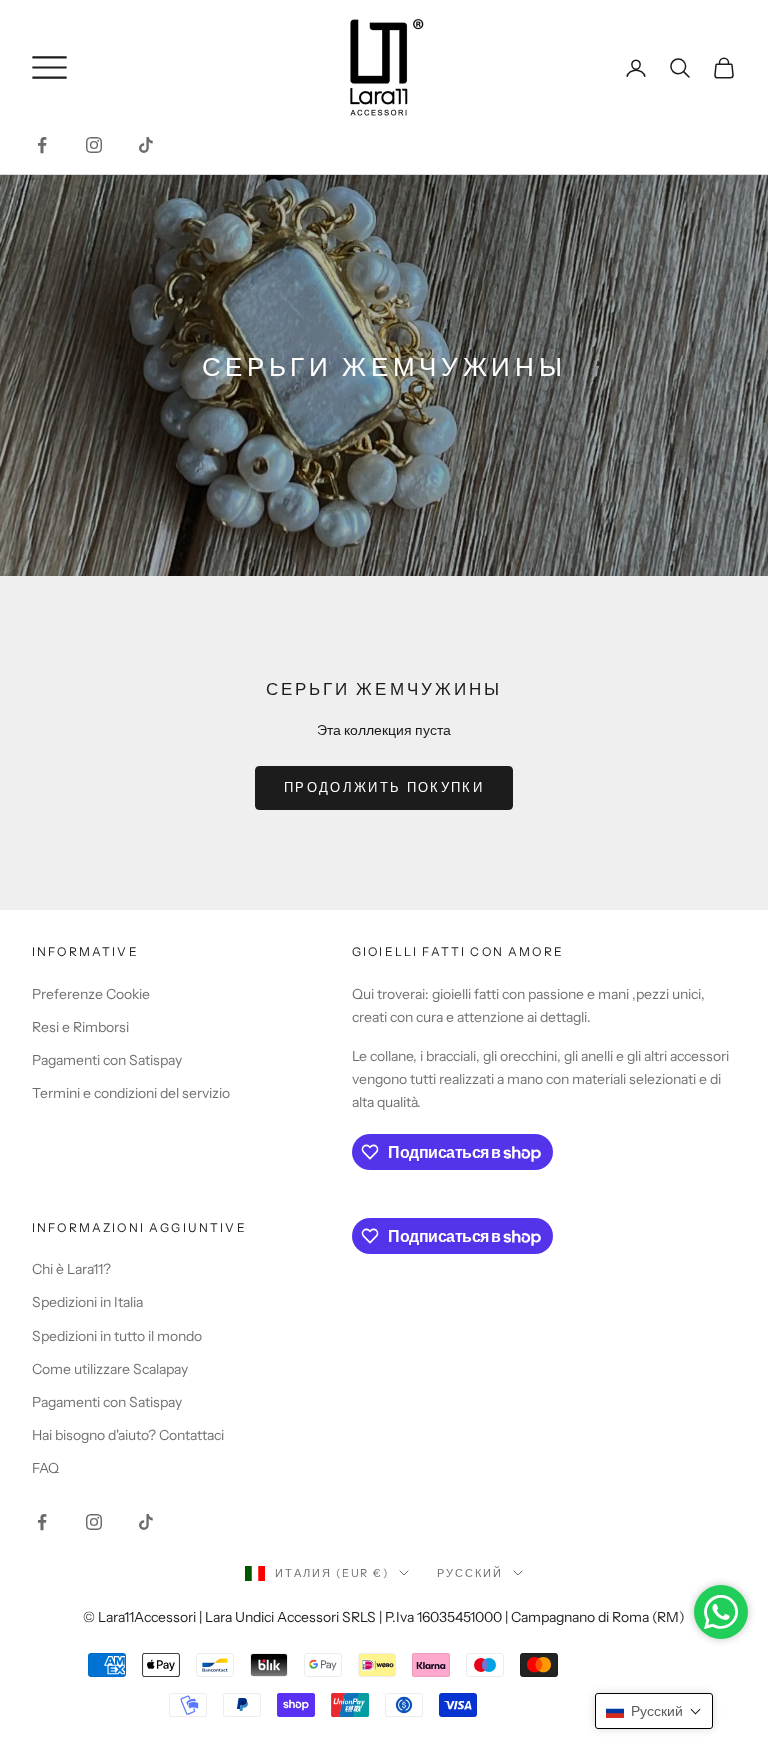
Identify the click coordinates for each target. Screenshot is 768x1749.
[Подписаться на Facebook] (42, 145)
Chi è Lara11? (71, 1269)
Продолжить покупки (384, 787)
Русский (470, 1573)
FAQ (45, 1468)
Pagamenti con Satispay (107, 1060)
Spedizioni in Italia (87, 1302)
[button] (654, 1711)
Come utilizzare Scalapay (110, 1369)
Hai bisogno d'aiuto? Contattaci (128, 1435)
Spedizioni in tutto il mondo (117, 1336)
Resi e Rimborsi (80, 1027)
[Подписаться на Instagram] (94, 145)
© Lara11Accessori (139, 1617)
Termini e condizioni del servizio (131, 1093)
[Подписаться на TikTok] (146, 145)
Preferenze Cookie (91, 994)
